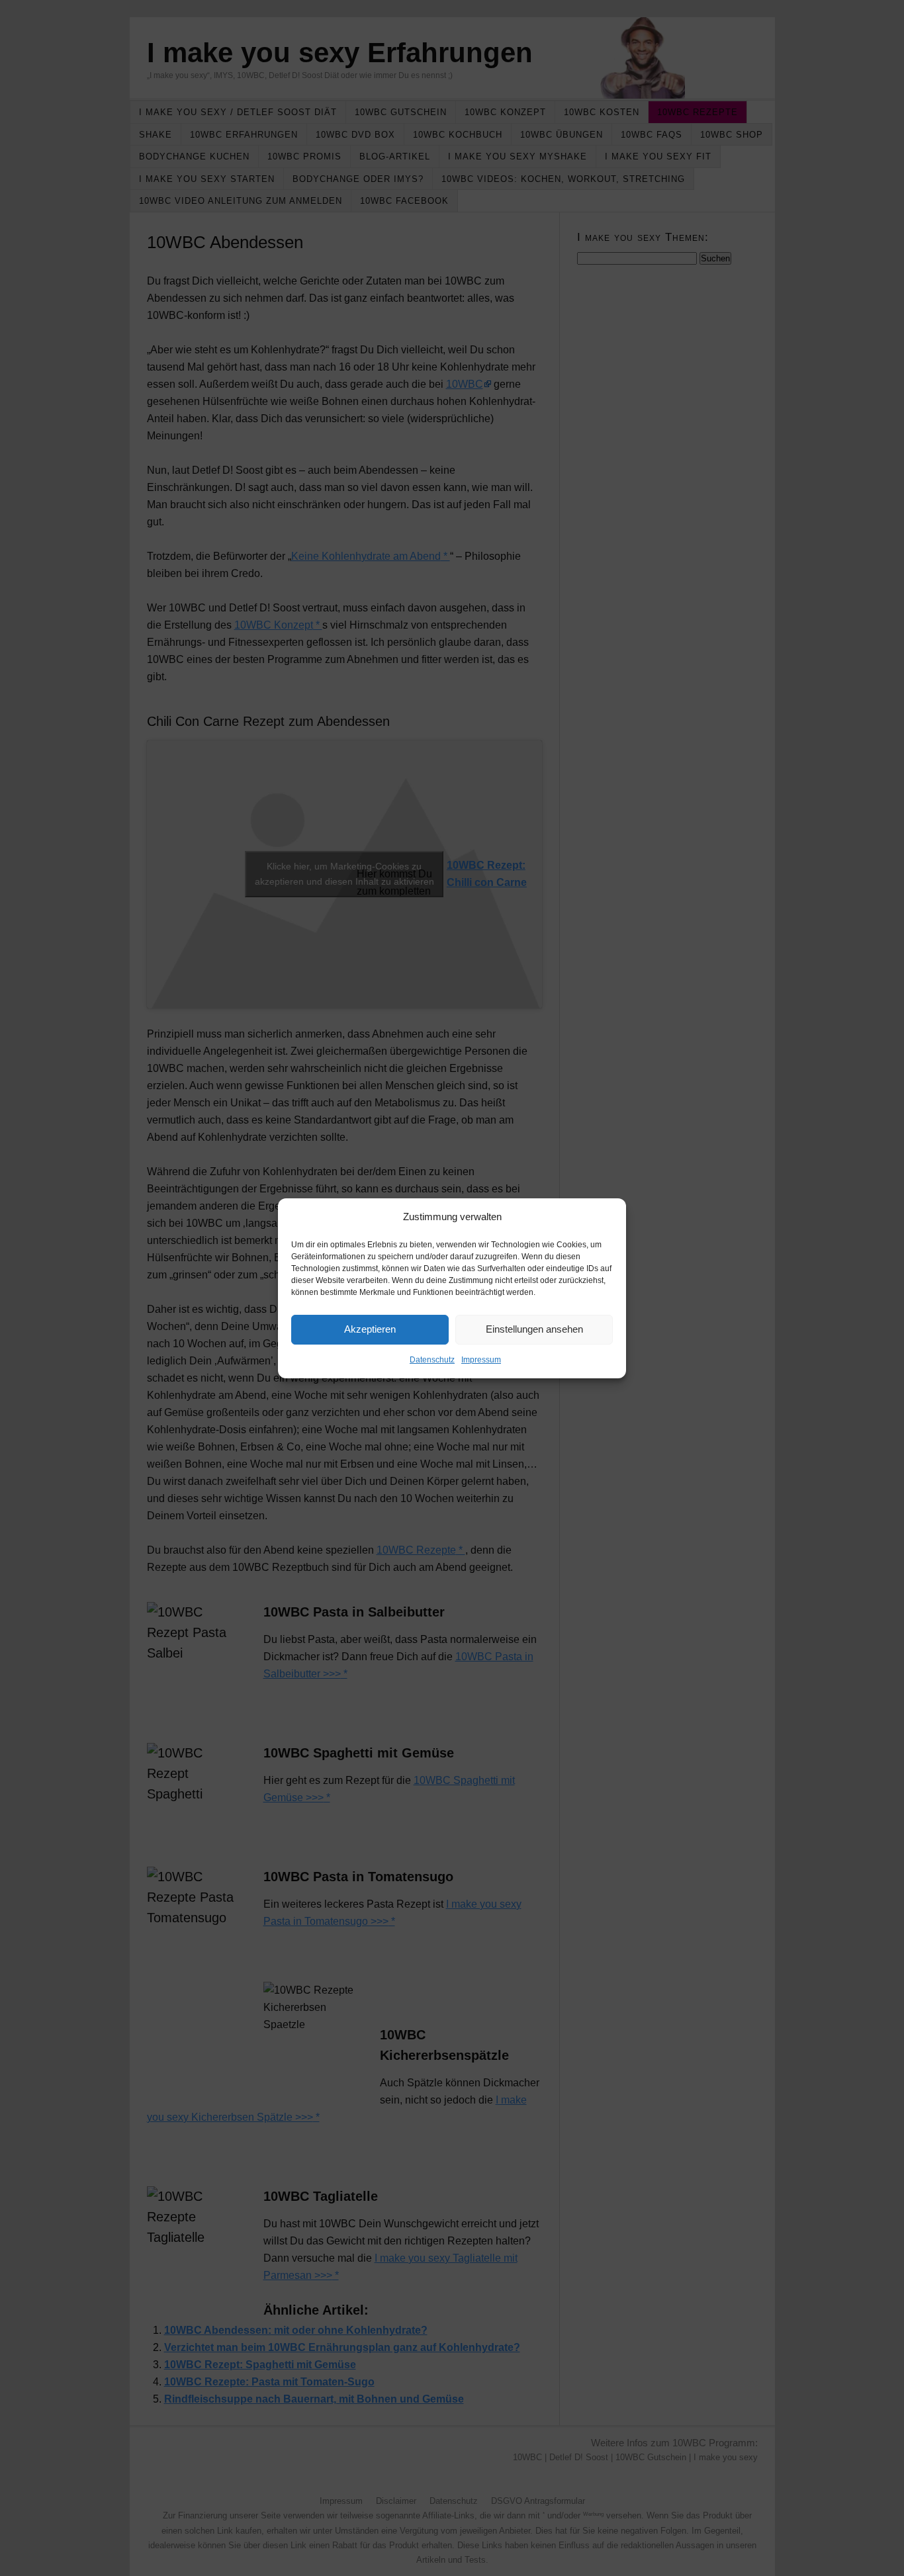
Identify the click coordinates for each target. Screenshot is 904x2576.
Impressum (481, 1360)
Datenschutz (432, 1360)
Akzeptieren (370, 1329)
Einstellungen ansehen (534, 1329)
